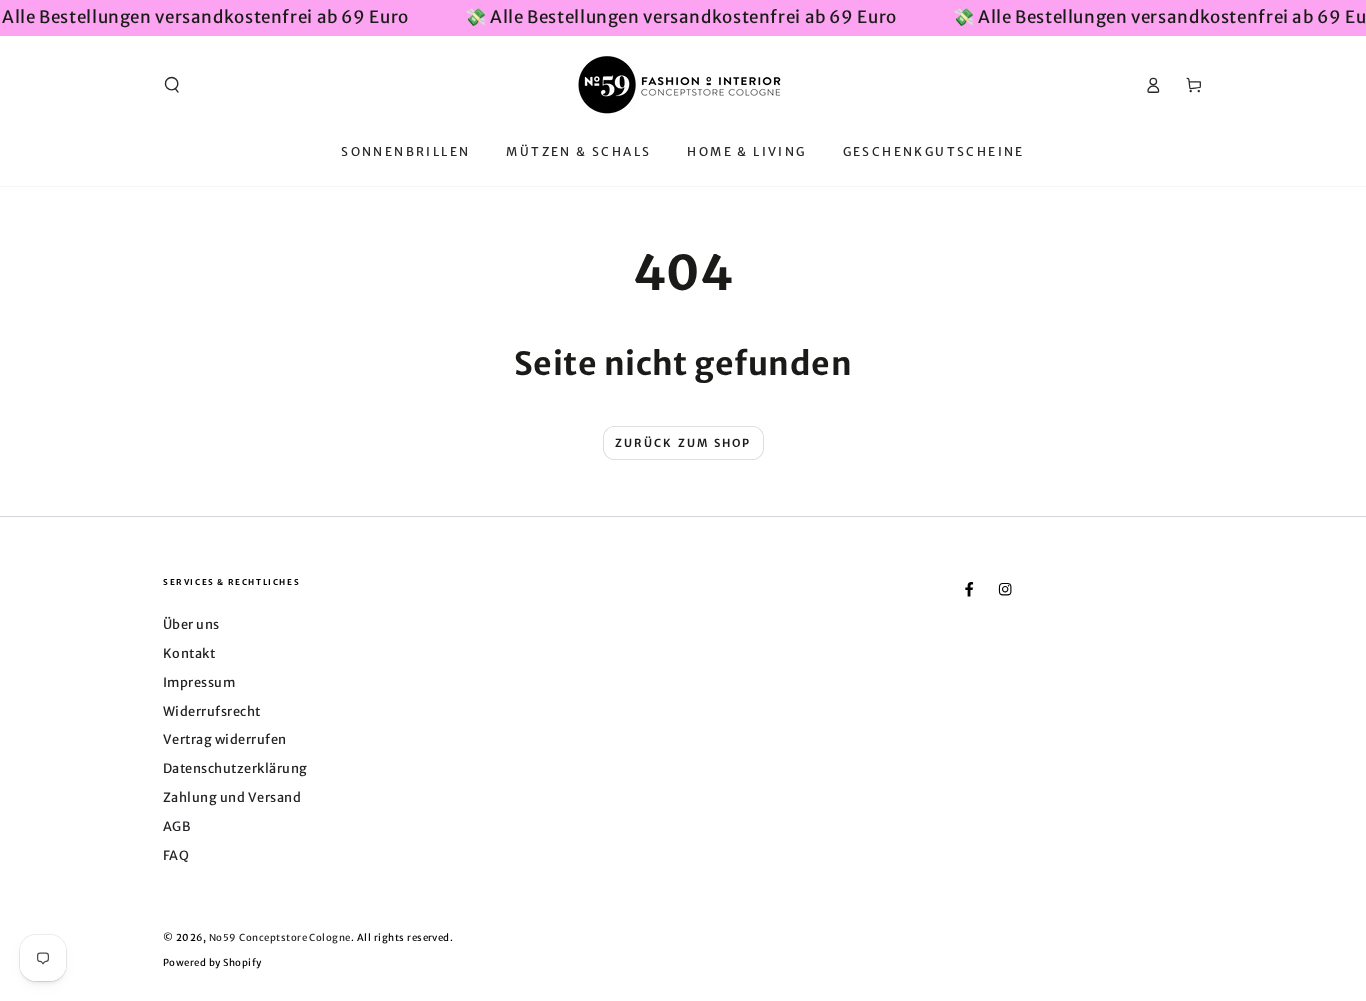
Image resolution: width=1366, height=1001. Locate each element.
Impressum (199, 682)
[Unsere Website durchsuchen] (172, 84)
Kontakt (189, 653)
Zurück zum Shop (683, 443)
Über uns (191, 624)
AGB (176, 826)
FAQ (176, 855)
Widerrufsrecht (212, 711)
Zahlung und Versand (232, 797)
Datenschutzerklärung (235, 768)
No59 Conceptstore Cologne (280, 938)
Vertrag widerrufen (225, 739)
